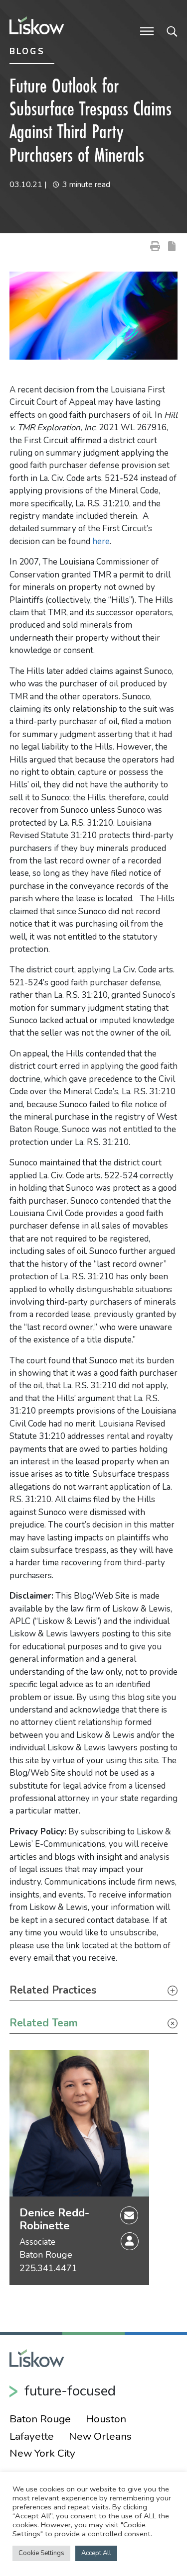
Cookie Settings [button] (41, 2553)
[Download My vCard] (130, 2241)
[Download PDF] (172, 246)
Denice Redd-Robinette (54, 2220)
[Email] (129, 2214)
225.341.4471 (48, 2268)
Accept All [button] (96, 2553)
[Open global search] (172, 30)
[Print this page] (155, 246)
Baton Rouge (46, 2255)
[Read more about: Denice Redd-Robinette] (79, 2123)
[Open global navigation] (147, 30)
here (101, 541)
